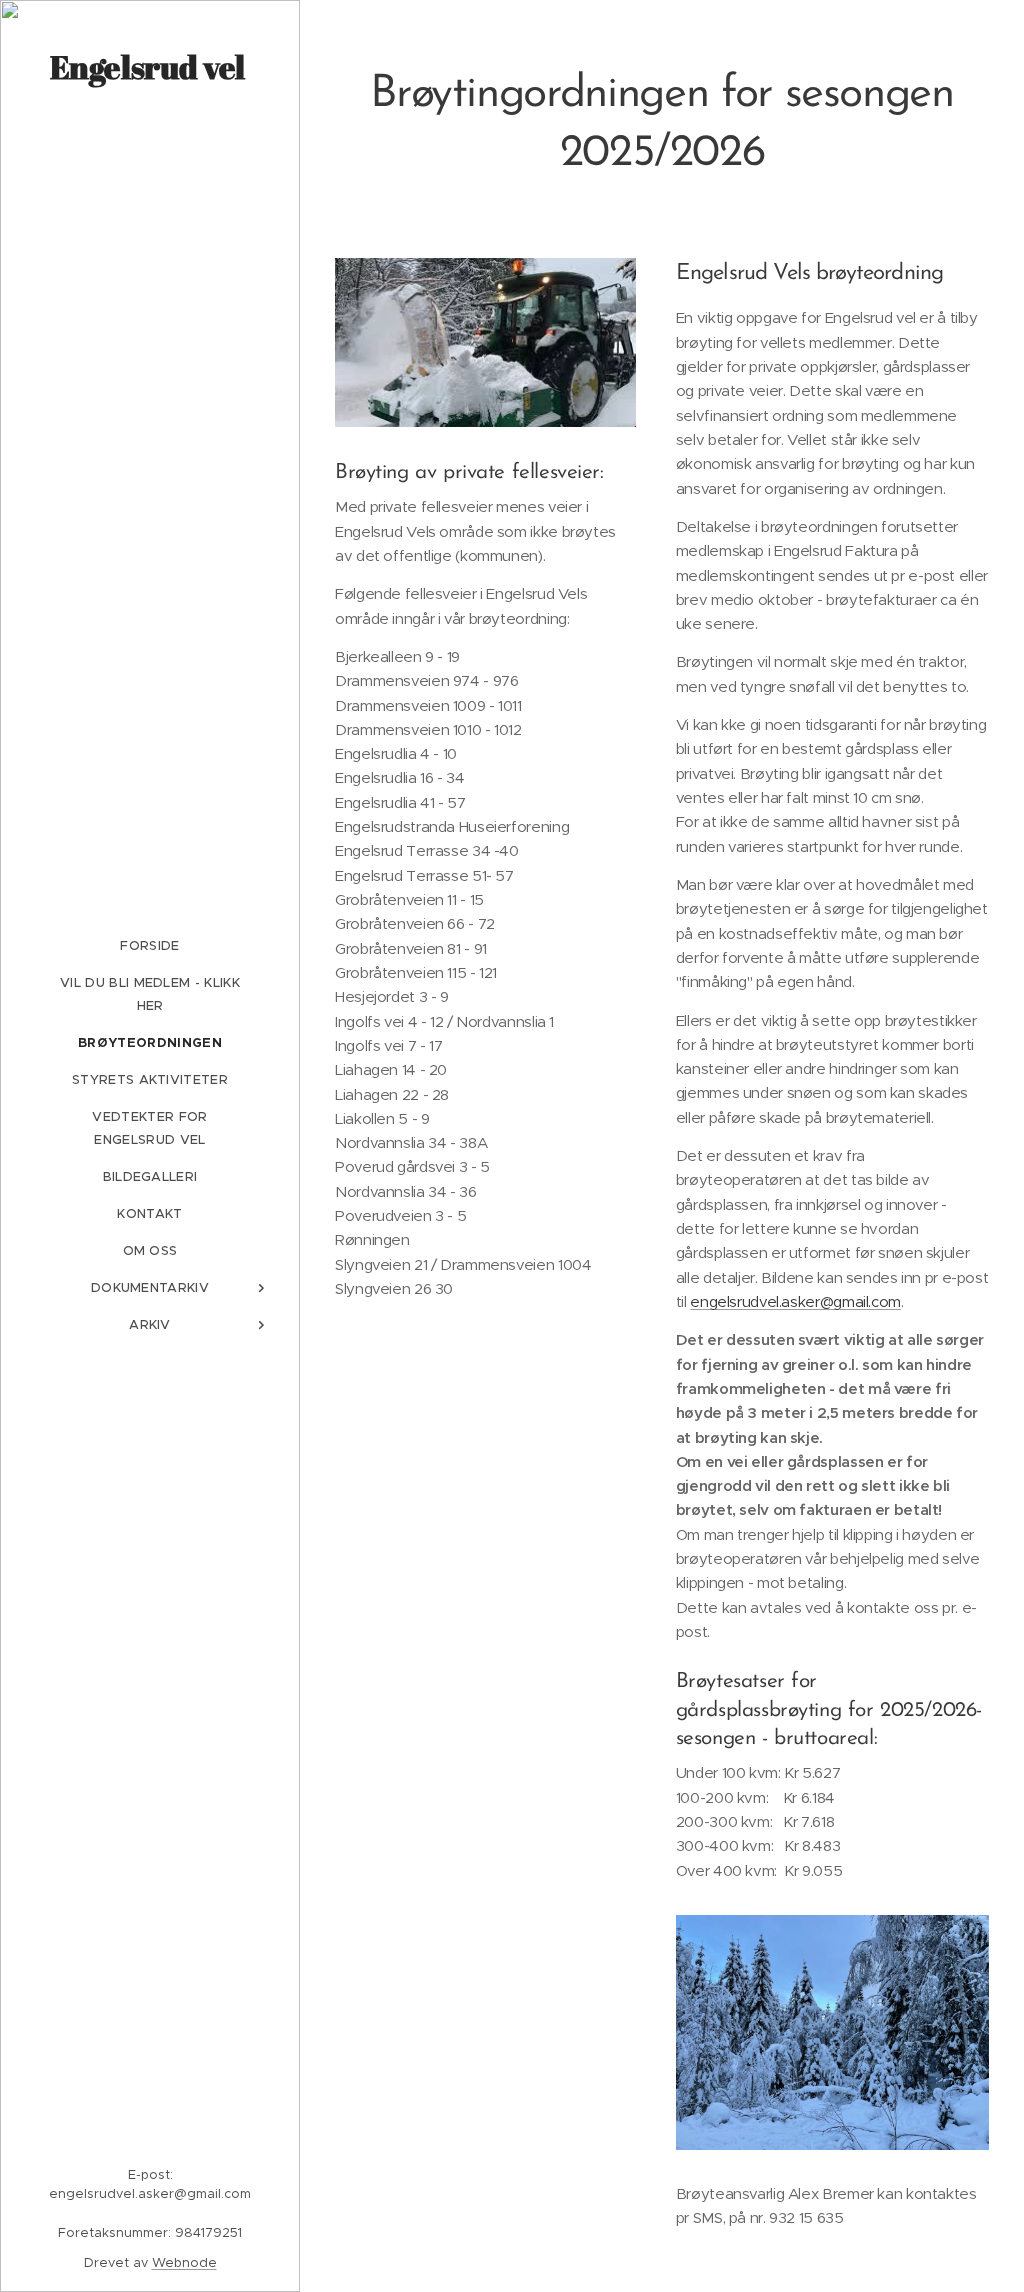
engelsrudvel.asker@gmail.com (795, 1301)
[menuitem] (150, 945)
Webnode (184, 2262)
